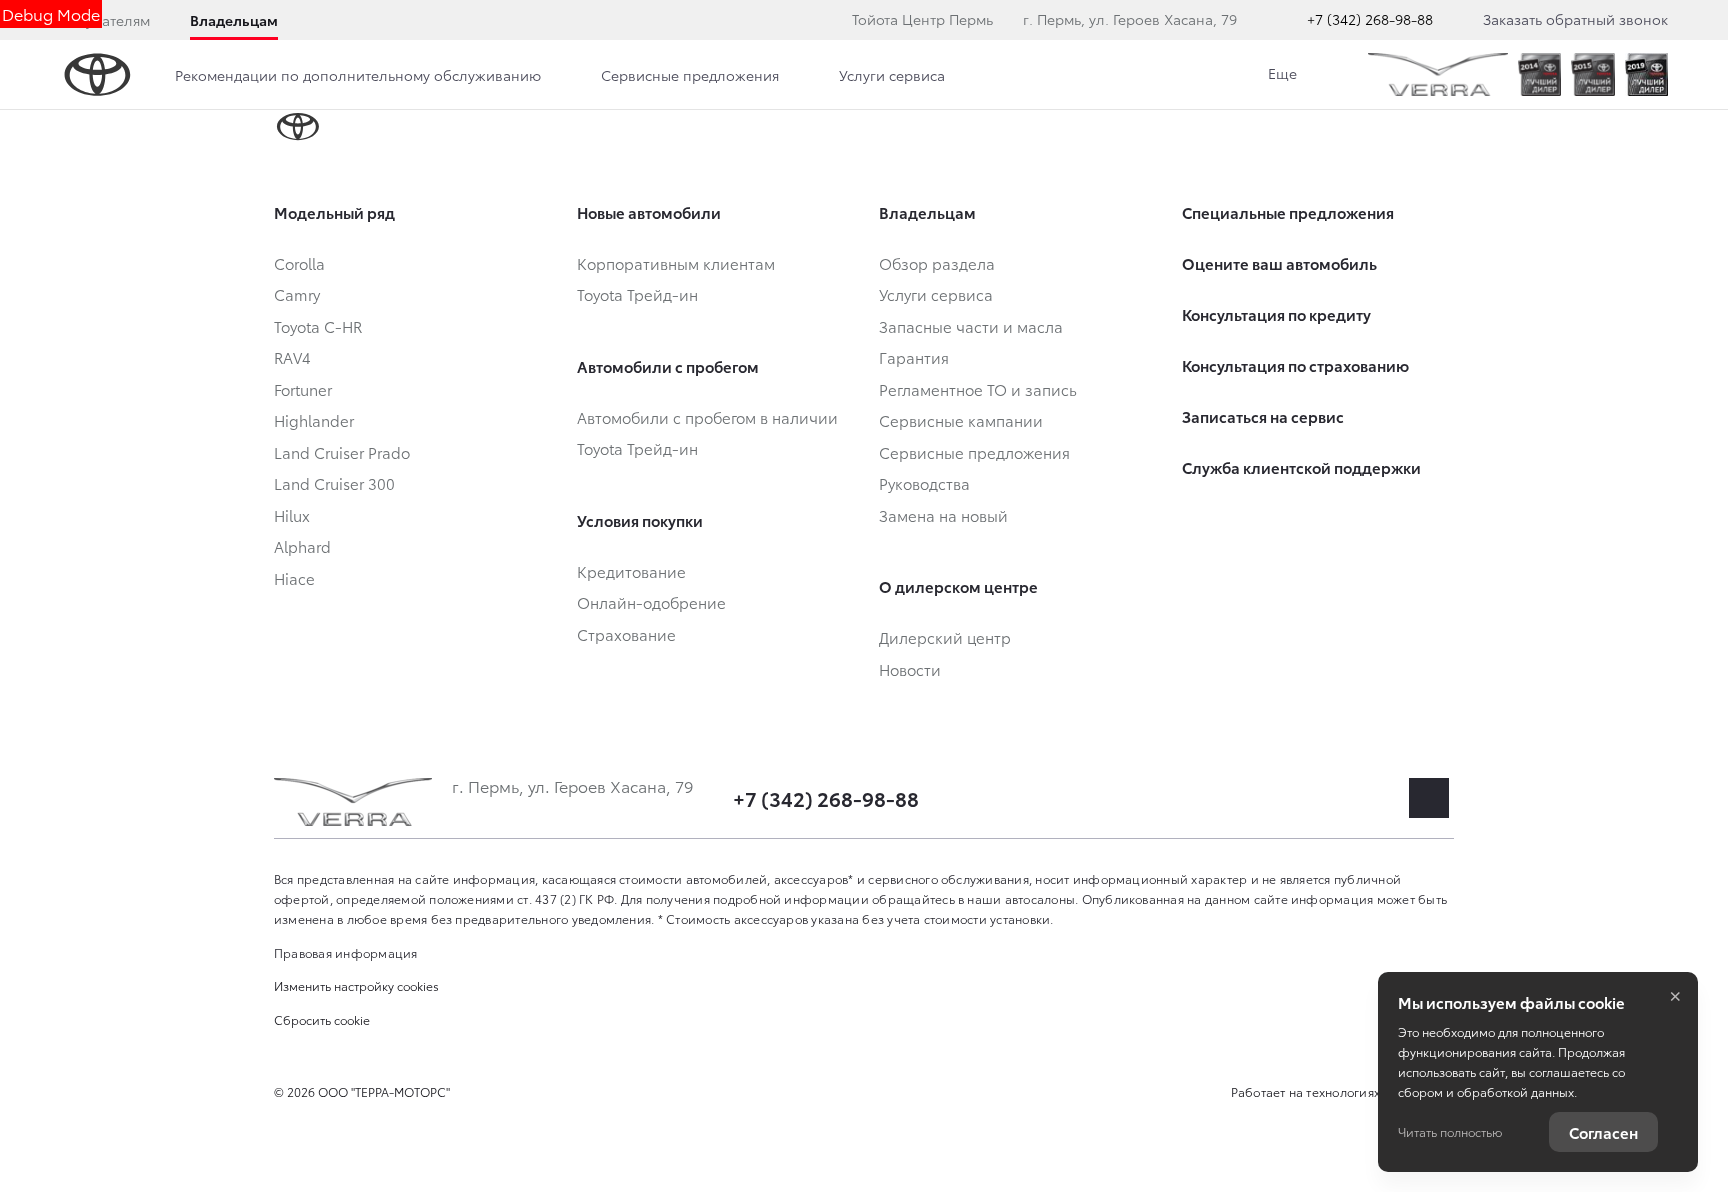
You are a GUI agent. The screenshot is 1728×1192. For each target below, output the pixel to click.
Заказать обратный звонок (1575, 19)
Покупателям (105, 20)
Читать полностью (1450, 1131)
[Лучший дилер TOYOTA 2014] (1539, 74)
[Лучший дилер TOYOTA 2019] (1646, 74)
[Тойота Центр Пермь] (1438, 74)
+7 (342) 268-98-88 (1370, 19)
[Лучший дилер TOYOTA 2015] (1592, 74)
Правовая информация (346, 952)
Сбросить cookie (322, 1019)
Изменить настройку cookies (356, 985)
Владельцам (234, 20)
